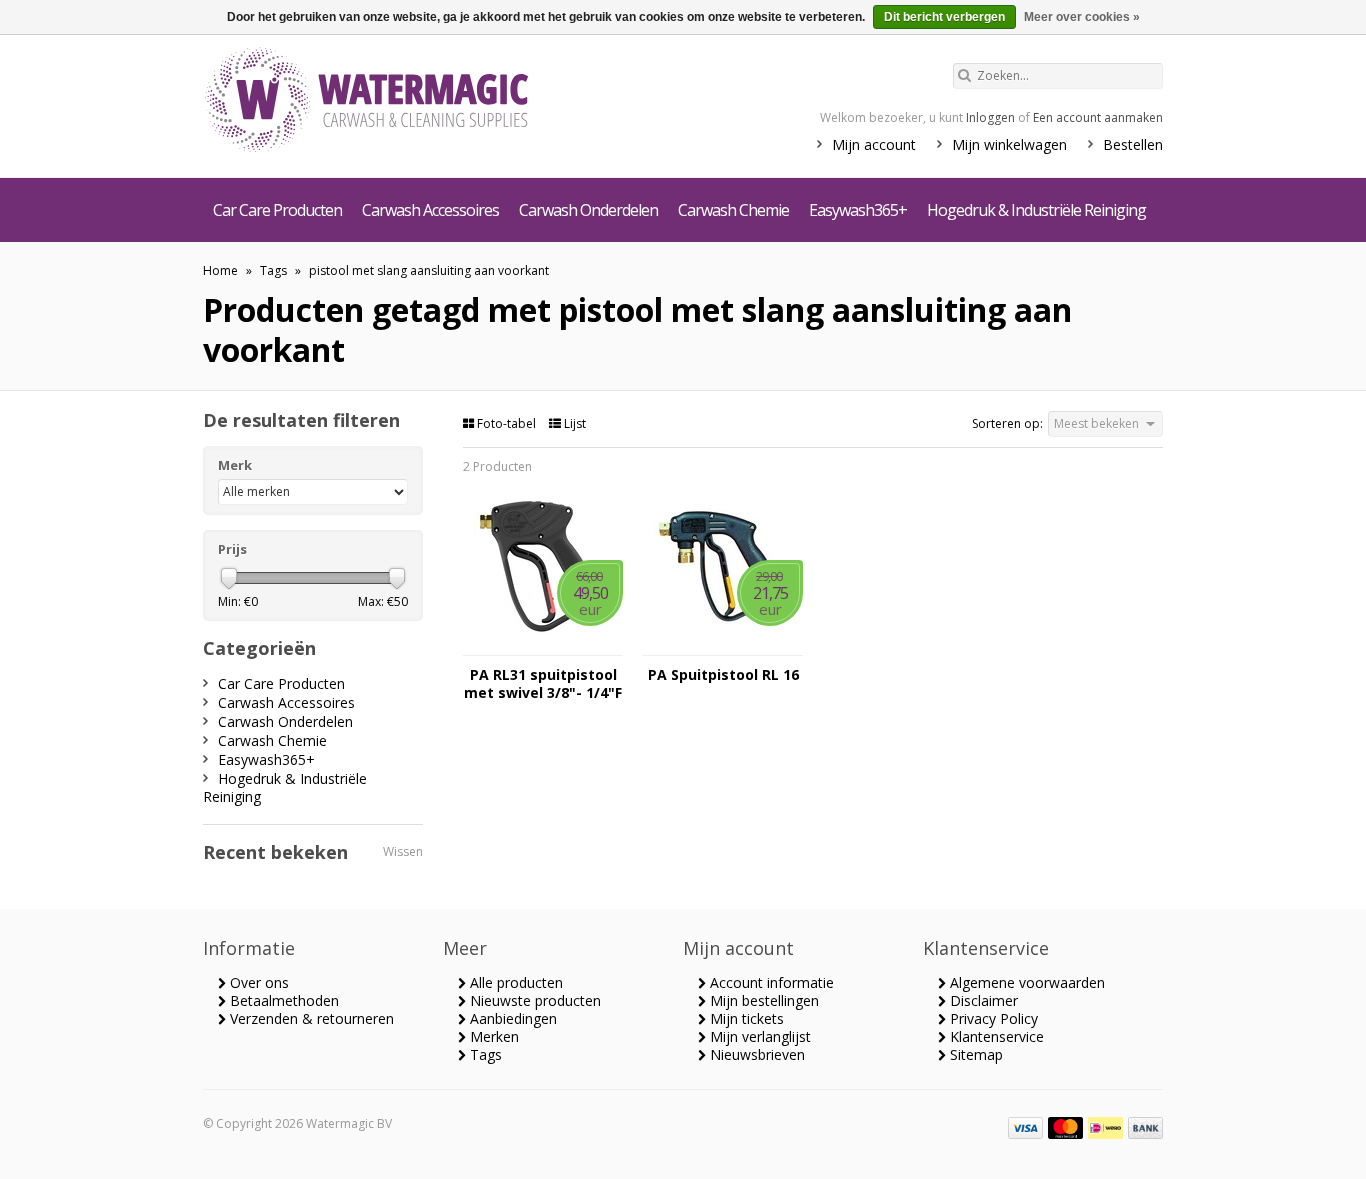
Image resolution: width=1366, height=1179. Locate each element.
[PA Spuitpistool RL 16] (723, 645)
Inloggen (990, 117)
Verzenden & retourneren (310, 1018)
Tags (273, 270)
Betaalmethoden (282, 1000)
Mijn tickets (745, 1018)
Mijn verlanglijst (758, 1036)
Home (220, 270)
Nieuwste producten (533, 1000)
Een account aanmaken (1098, 117)
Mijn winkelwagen (1009, 144)
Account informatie (770, 982)
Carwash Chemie (733, 210)
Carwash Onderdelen (588, 210)
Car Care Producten (277, 210)
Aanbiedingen (511, 1018)
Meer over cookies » (1082, 17)
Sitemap (974, 1054)
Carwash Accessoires (430, 210)
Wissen (403, 851)
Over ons (257, 982)
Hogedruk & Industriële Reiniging (1036, 210)
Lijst (573, 423)
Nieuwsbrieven (755, 1054)
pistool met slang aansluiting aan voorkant (429, 270)
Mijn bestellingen (762, 1000)
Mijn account (874, 144)
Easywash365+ (858, 210)
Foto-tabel (506, 423)
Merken (492, 1036)
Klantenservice (995, 1036)
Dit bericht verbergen (944, 17)
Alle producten (514, 982)
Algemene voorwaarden (1025, 982)
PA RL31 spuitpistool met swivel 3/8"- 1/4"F (543, 684)
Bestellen (1133, 144)
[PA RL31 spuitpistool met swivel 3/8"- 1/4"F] (543, 645)
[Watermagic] (403, 102)
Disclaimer (982, 1000)
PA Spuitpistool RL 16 (723, 675)
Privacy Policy (992, 1018)
